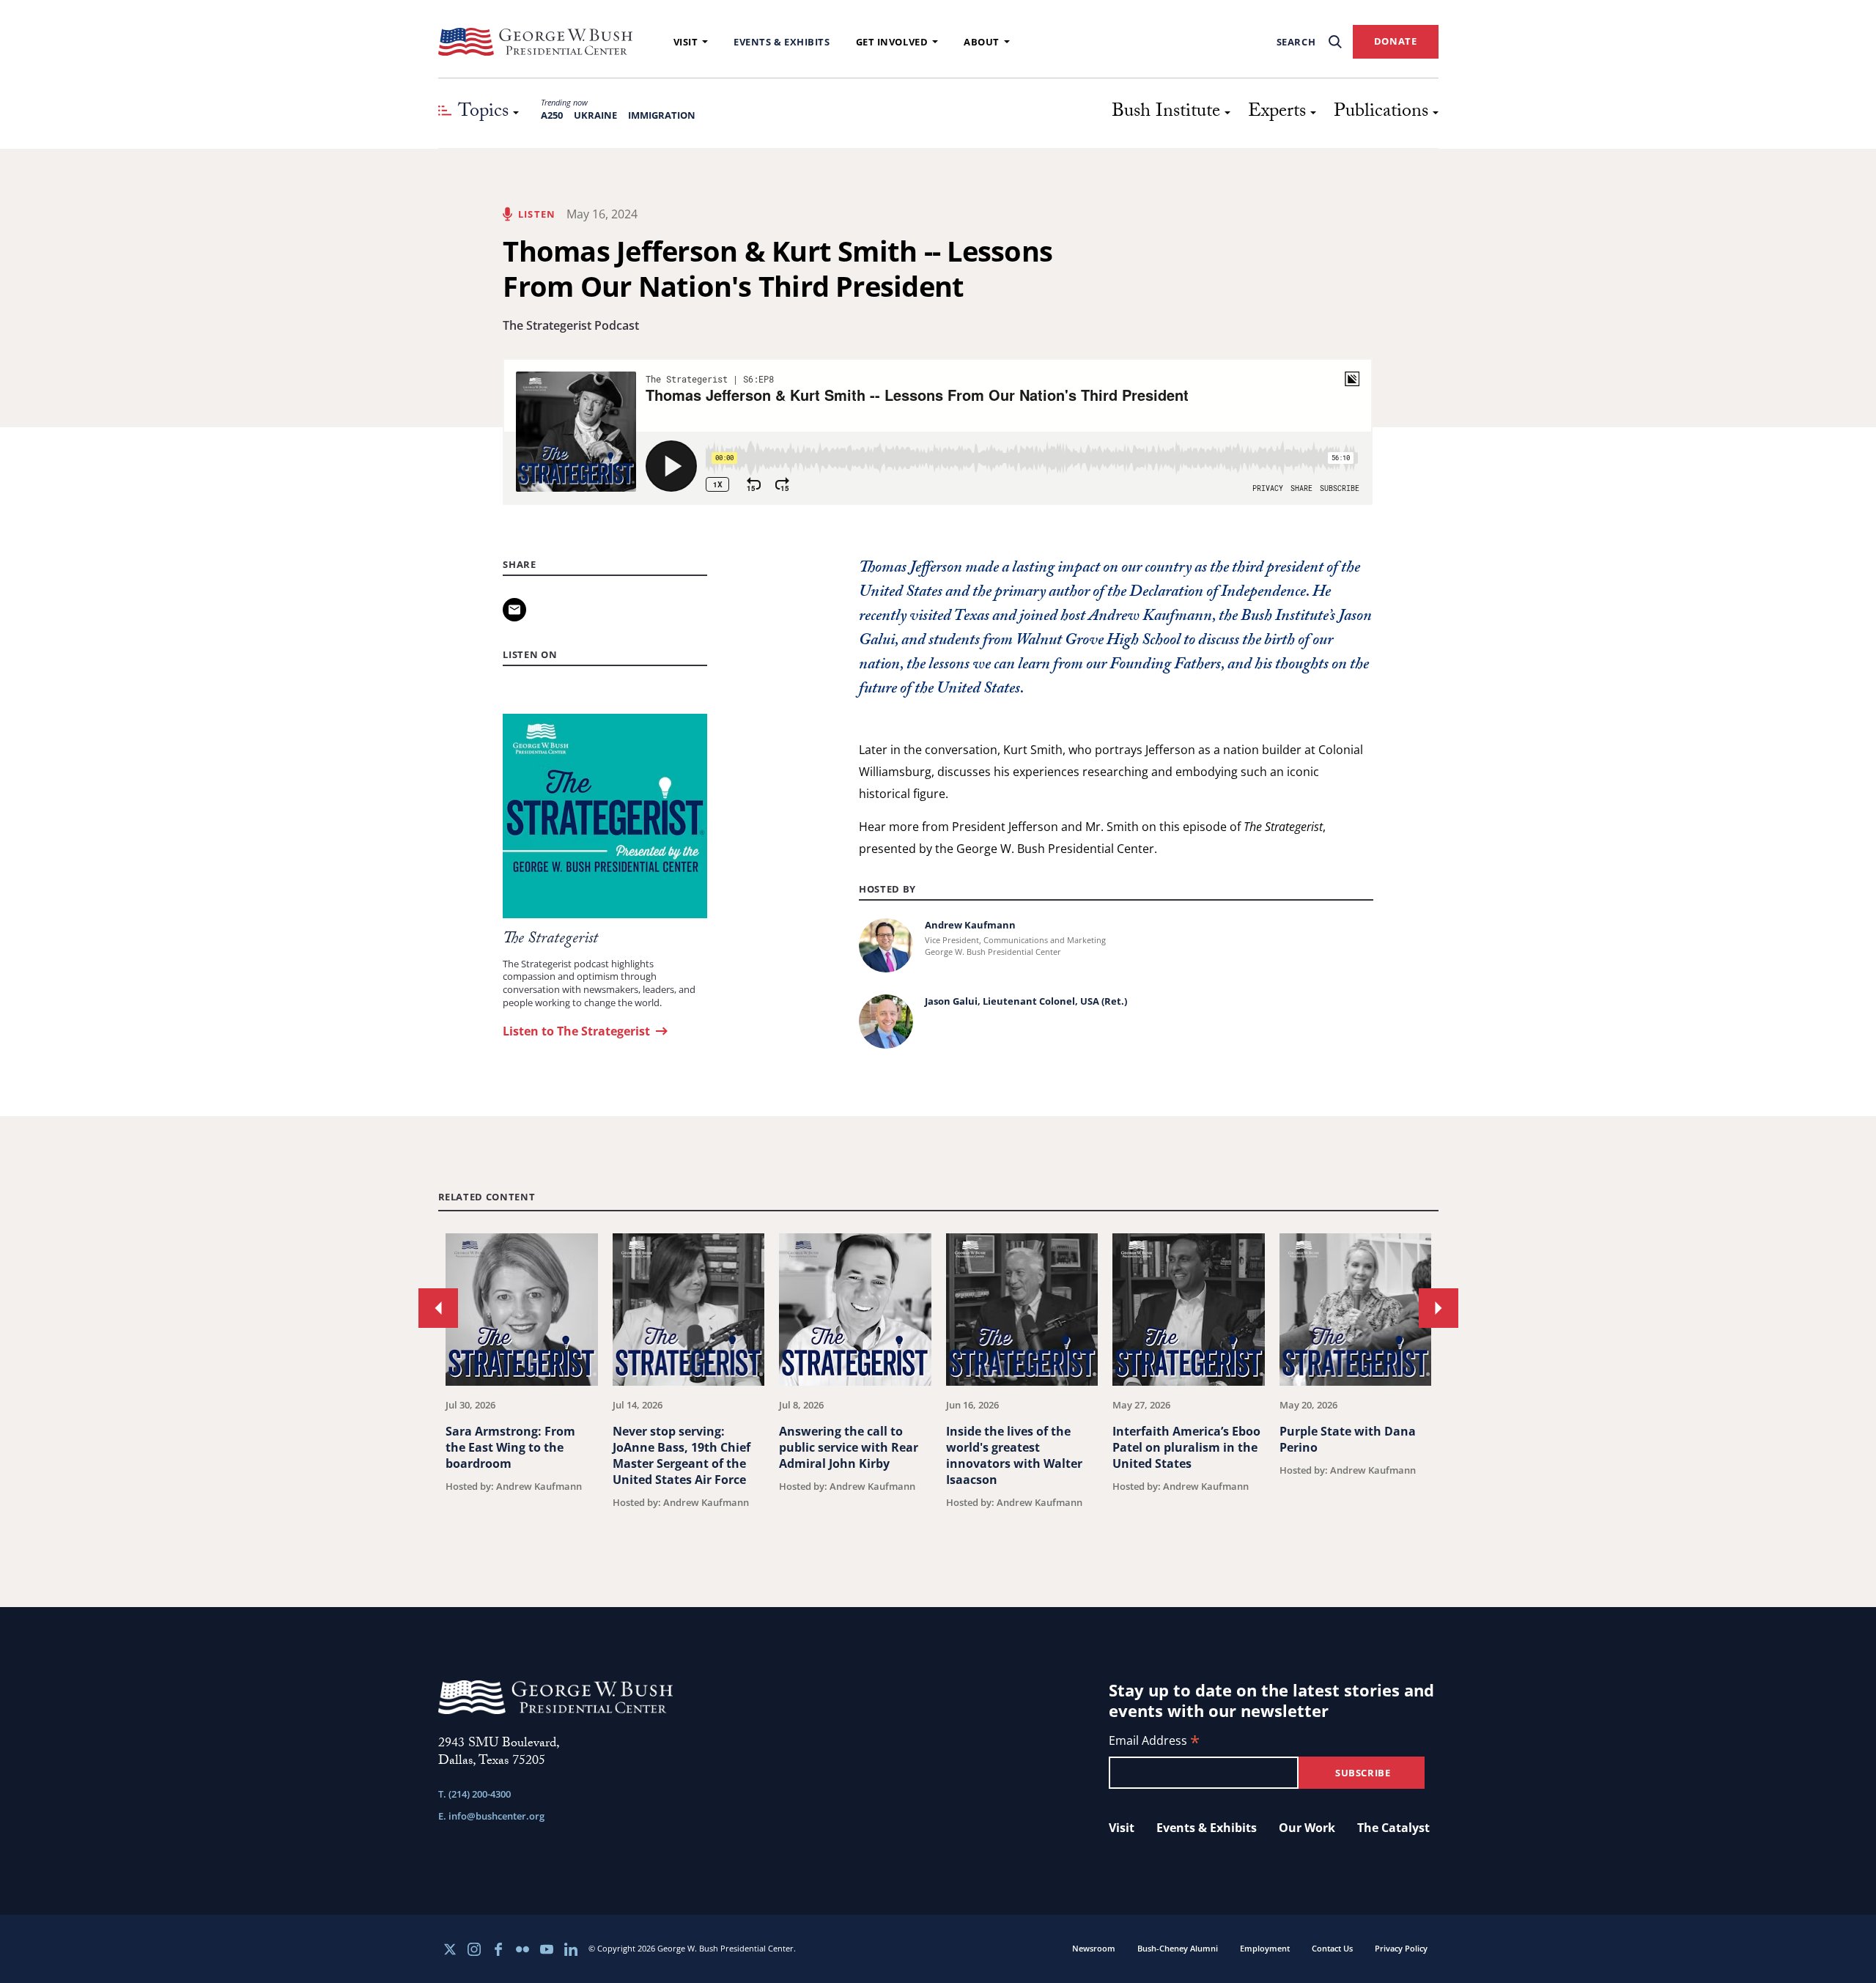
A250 (552, 115)
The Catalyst (1393, 1828)
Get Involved (892, 42)
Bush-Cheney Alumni (1178, 1948)
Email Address (1154, 1742)
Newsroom (1094, 1948)
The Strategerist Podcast (571, 325)
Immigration (662, 115)
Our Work (1307, 1828)
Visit (686, 42)
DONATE (1396, 41)
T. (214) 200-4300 (474, 1794)
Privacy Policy (1401, 1948)
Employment (1265, 1948)
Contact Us (1332, 1948)
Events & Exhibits (782, 42)
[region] (938, 1384)
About (982, 42)
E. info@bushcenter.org (491, 1816)
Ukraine (595, 115)
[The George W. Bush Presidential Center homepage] (536, 42)
